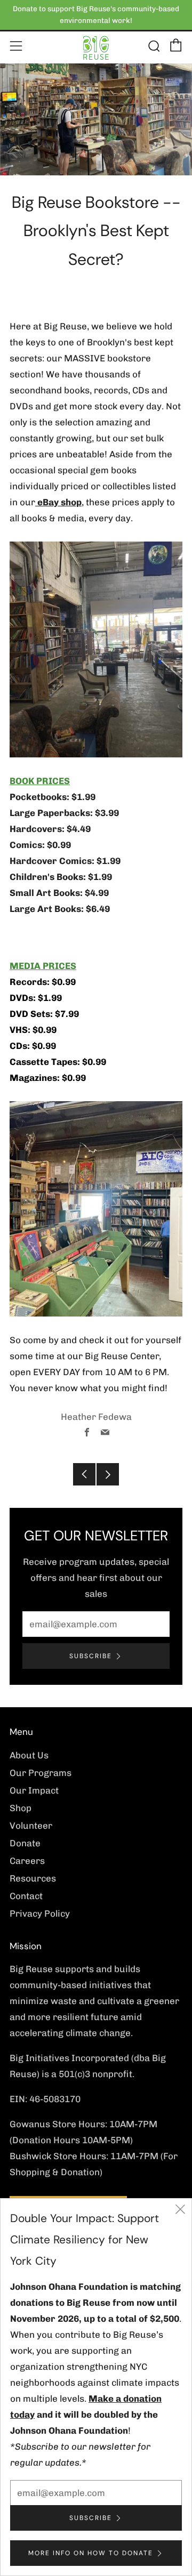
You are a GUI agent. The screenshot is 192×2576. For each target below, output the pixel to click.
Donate (25, 1843)
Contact (26, 1896)
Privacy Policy (40, 1913)
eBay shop (58, 502)
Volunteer (31, 1826)
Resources (33, 1878)
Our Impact (34, 1790)
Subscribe (91, 1656)
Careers (27, 1861)
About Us (29, 1755)
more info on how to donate (91, 2553)
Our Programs (41, 1773)
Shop (21, 1808)
